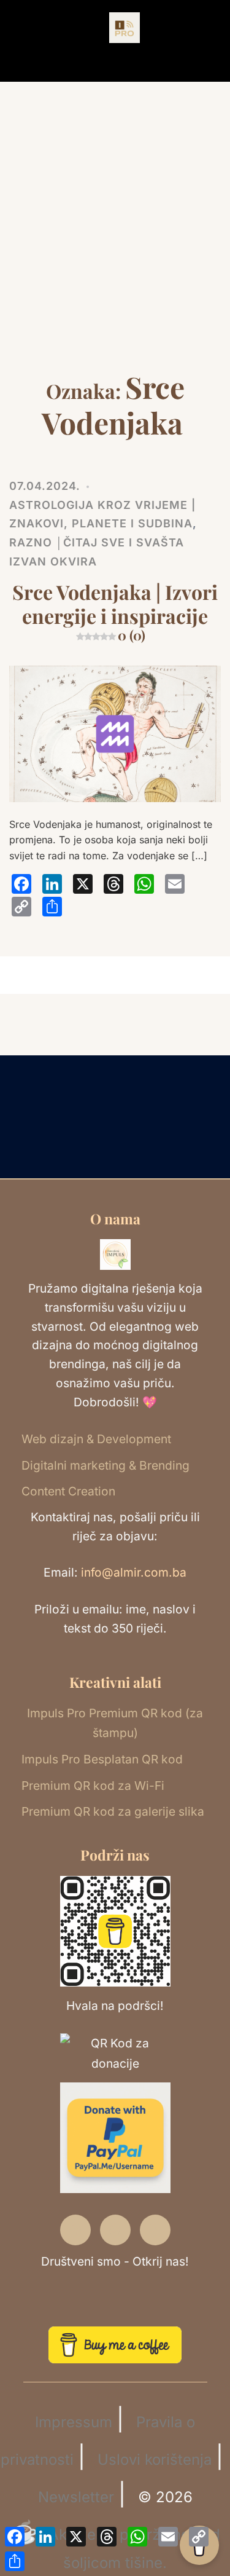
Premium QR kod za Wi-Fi (93, 1786)
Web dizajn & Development (96, 1439)
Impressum (74, 2422)
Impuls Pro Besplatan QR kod (102, 1759)
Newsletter (76, 2497)
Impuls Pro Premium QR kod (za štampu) (115, 1723)
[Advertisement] (115, 248)
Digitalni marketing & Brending (105, 1465)
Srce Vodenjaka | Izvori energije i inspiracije (115, 611)
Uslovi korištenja (155, 2460)
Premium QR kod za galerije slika (113, 1811)
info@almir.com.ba (134, 1572)
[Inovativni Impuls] (125, 27)
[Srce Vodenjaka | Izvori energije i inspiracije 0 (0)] (115, 733)
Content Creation (68, 1491)
